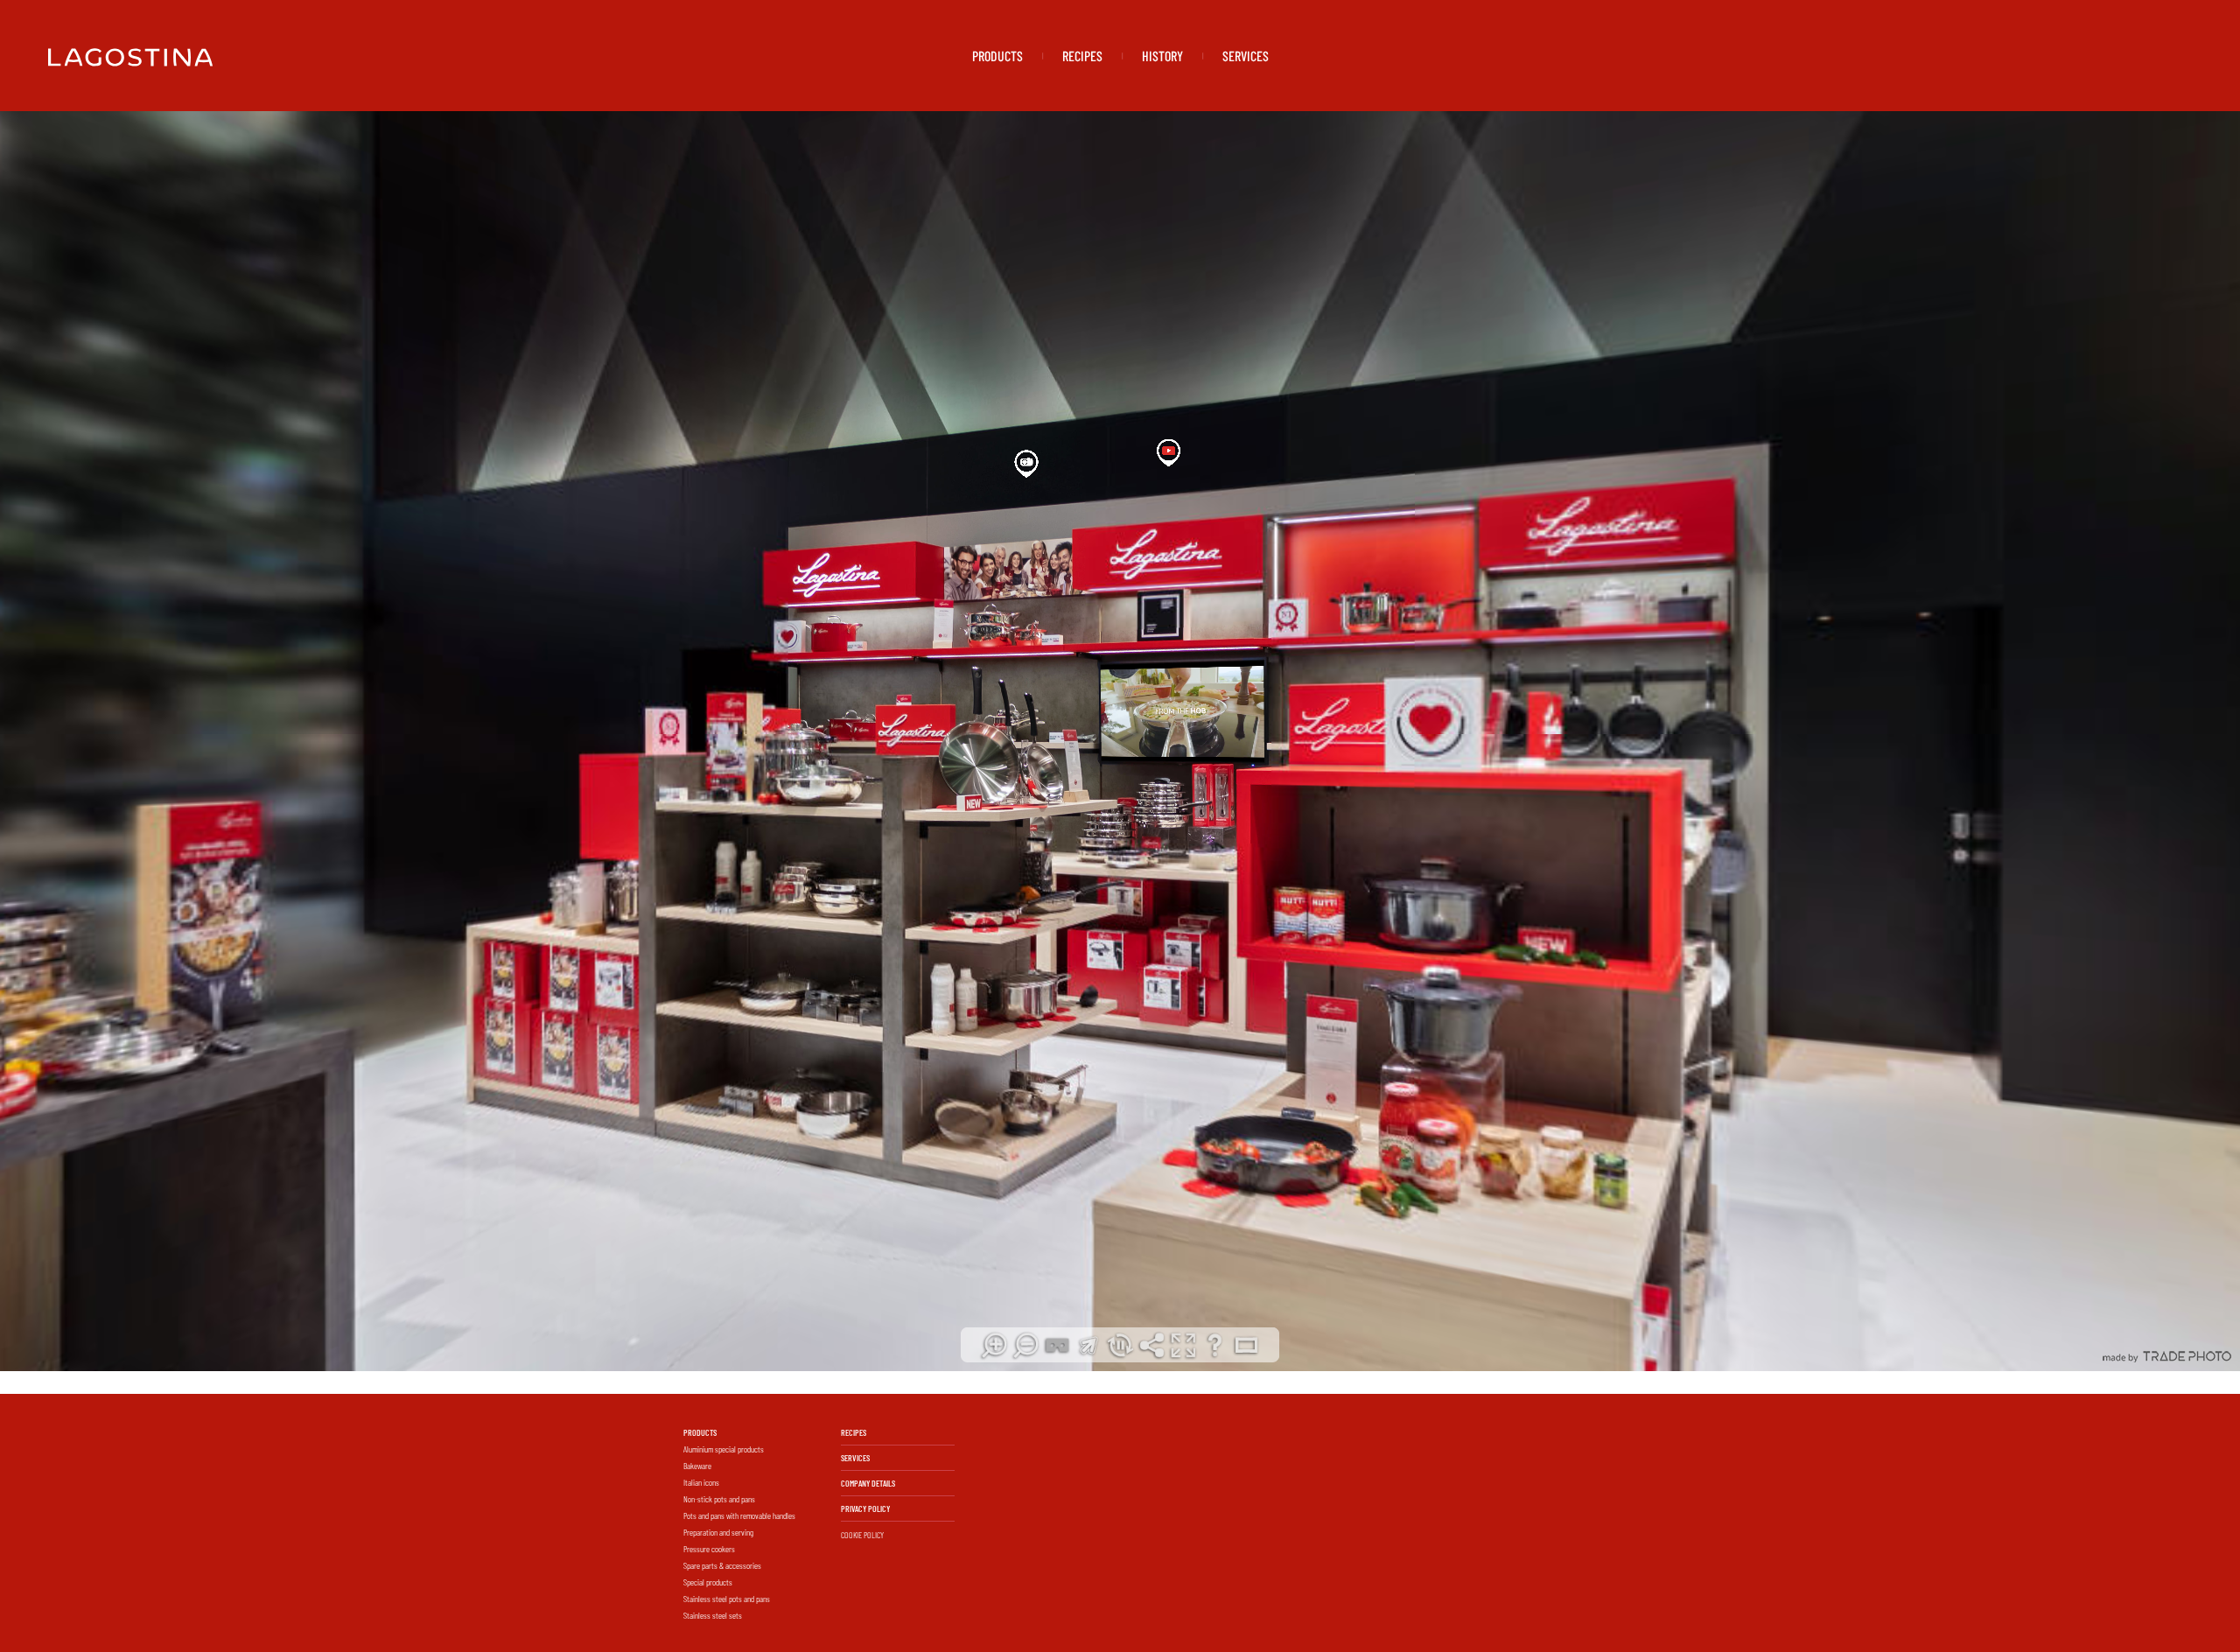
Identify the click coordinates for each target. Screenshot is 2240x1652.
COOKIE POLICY (862, 1535)
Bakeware (697, 1466)
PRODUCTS (997, 56)
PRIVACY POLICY (865, 1508)
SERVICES (1246, 56)
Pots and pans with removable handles (739, 1515)
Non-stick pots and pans (719, 1499)
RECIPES (1082, 56)
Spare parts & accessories (722, 1565)
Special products (708, 1582)
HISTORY (1162, 56)
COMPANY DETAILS (868, 1483)
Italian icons (701, 1482)
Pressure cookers (709, 1549)
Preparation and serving (718, 1532)
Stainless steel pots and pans (727, 1599)
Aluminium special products (724, 1449)
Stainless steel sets (713, 1615)
